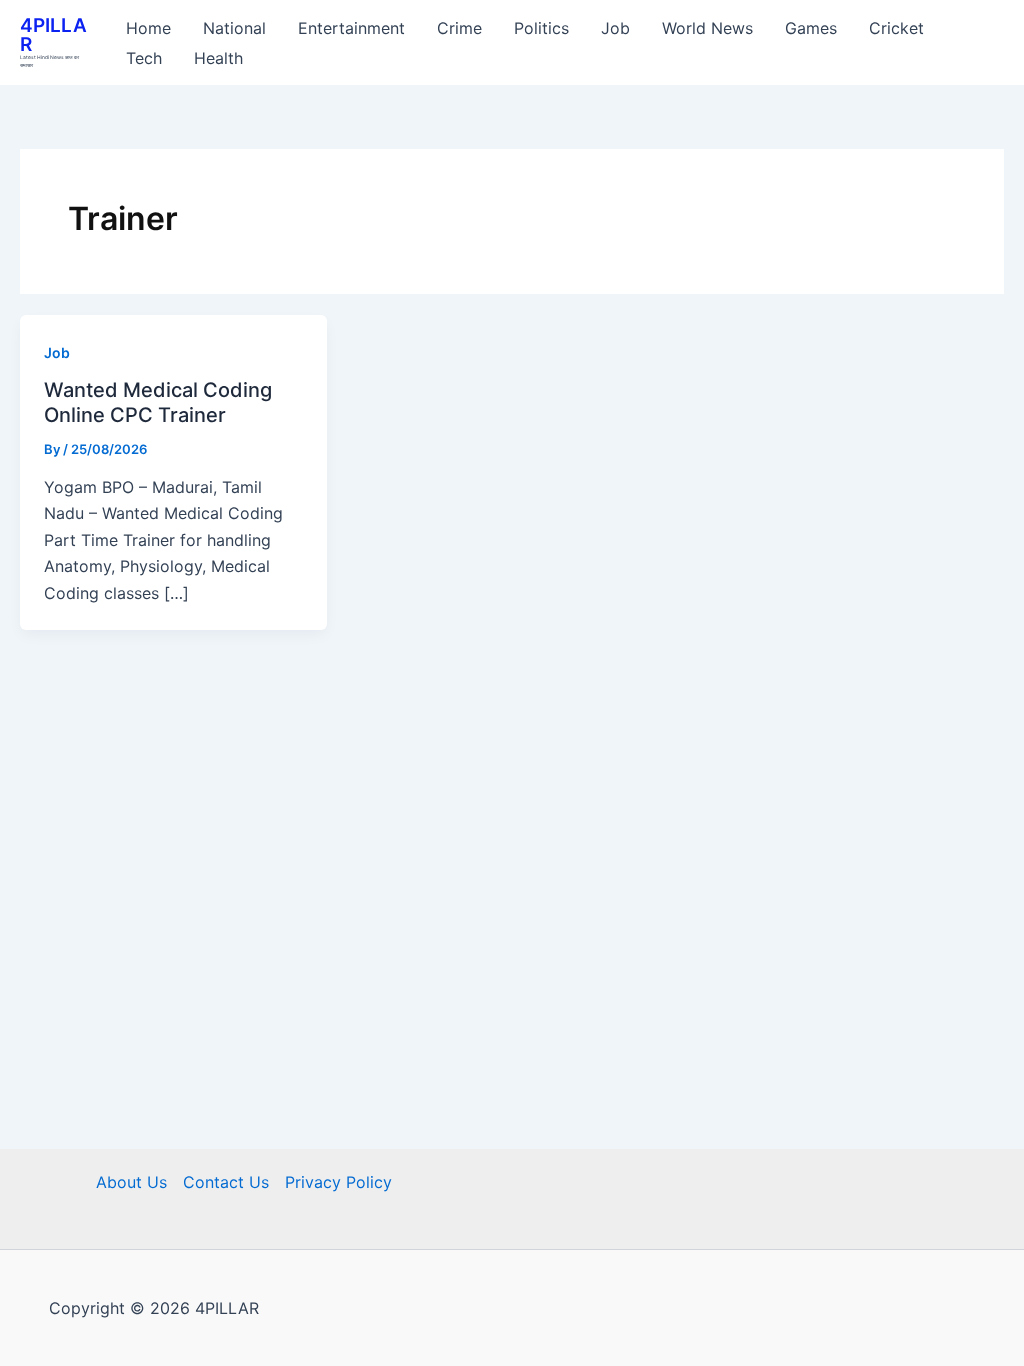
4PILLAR (53, 35)
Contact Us (226, 1182)
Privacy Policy (338, 1182)
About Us (131, 1182)
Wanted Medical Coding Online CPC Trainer (158, 402)
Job (57, 352)
